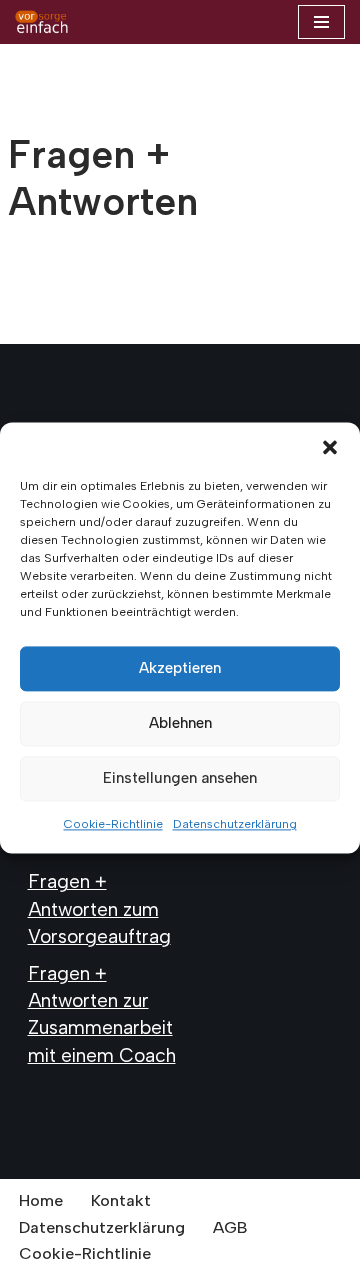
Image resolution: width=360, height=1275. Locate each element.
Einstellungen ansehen (180, 778)
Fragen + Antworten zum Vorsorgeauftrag (99, 908)
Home (41, 1200)
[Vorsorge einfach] (41, 22)
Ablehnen (180, 723)
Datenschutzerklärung (235, 824)
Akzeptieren (180, 668)
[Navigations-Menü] (321, 22)
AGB (230, 1227)
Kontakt (121, 1200)
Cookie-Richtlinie (113, 824)
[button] (330, 447)
